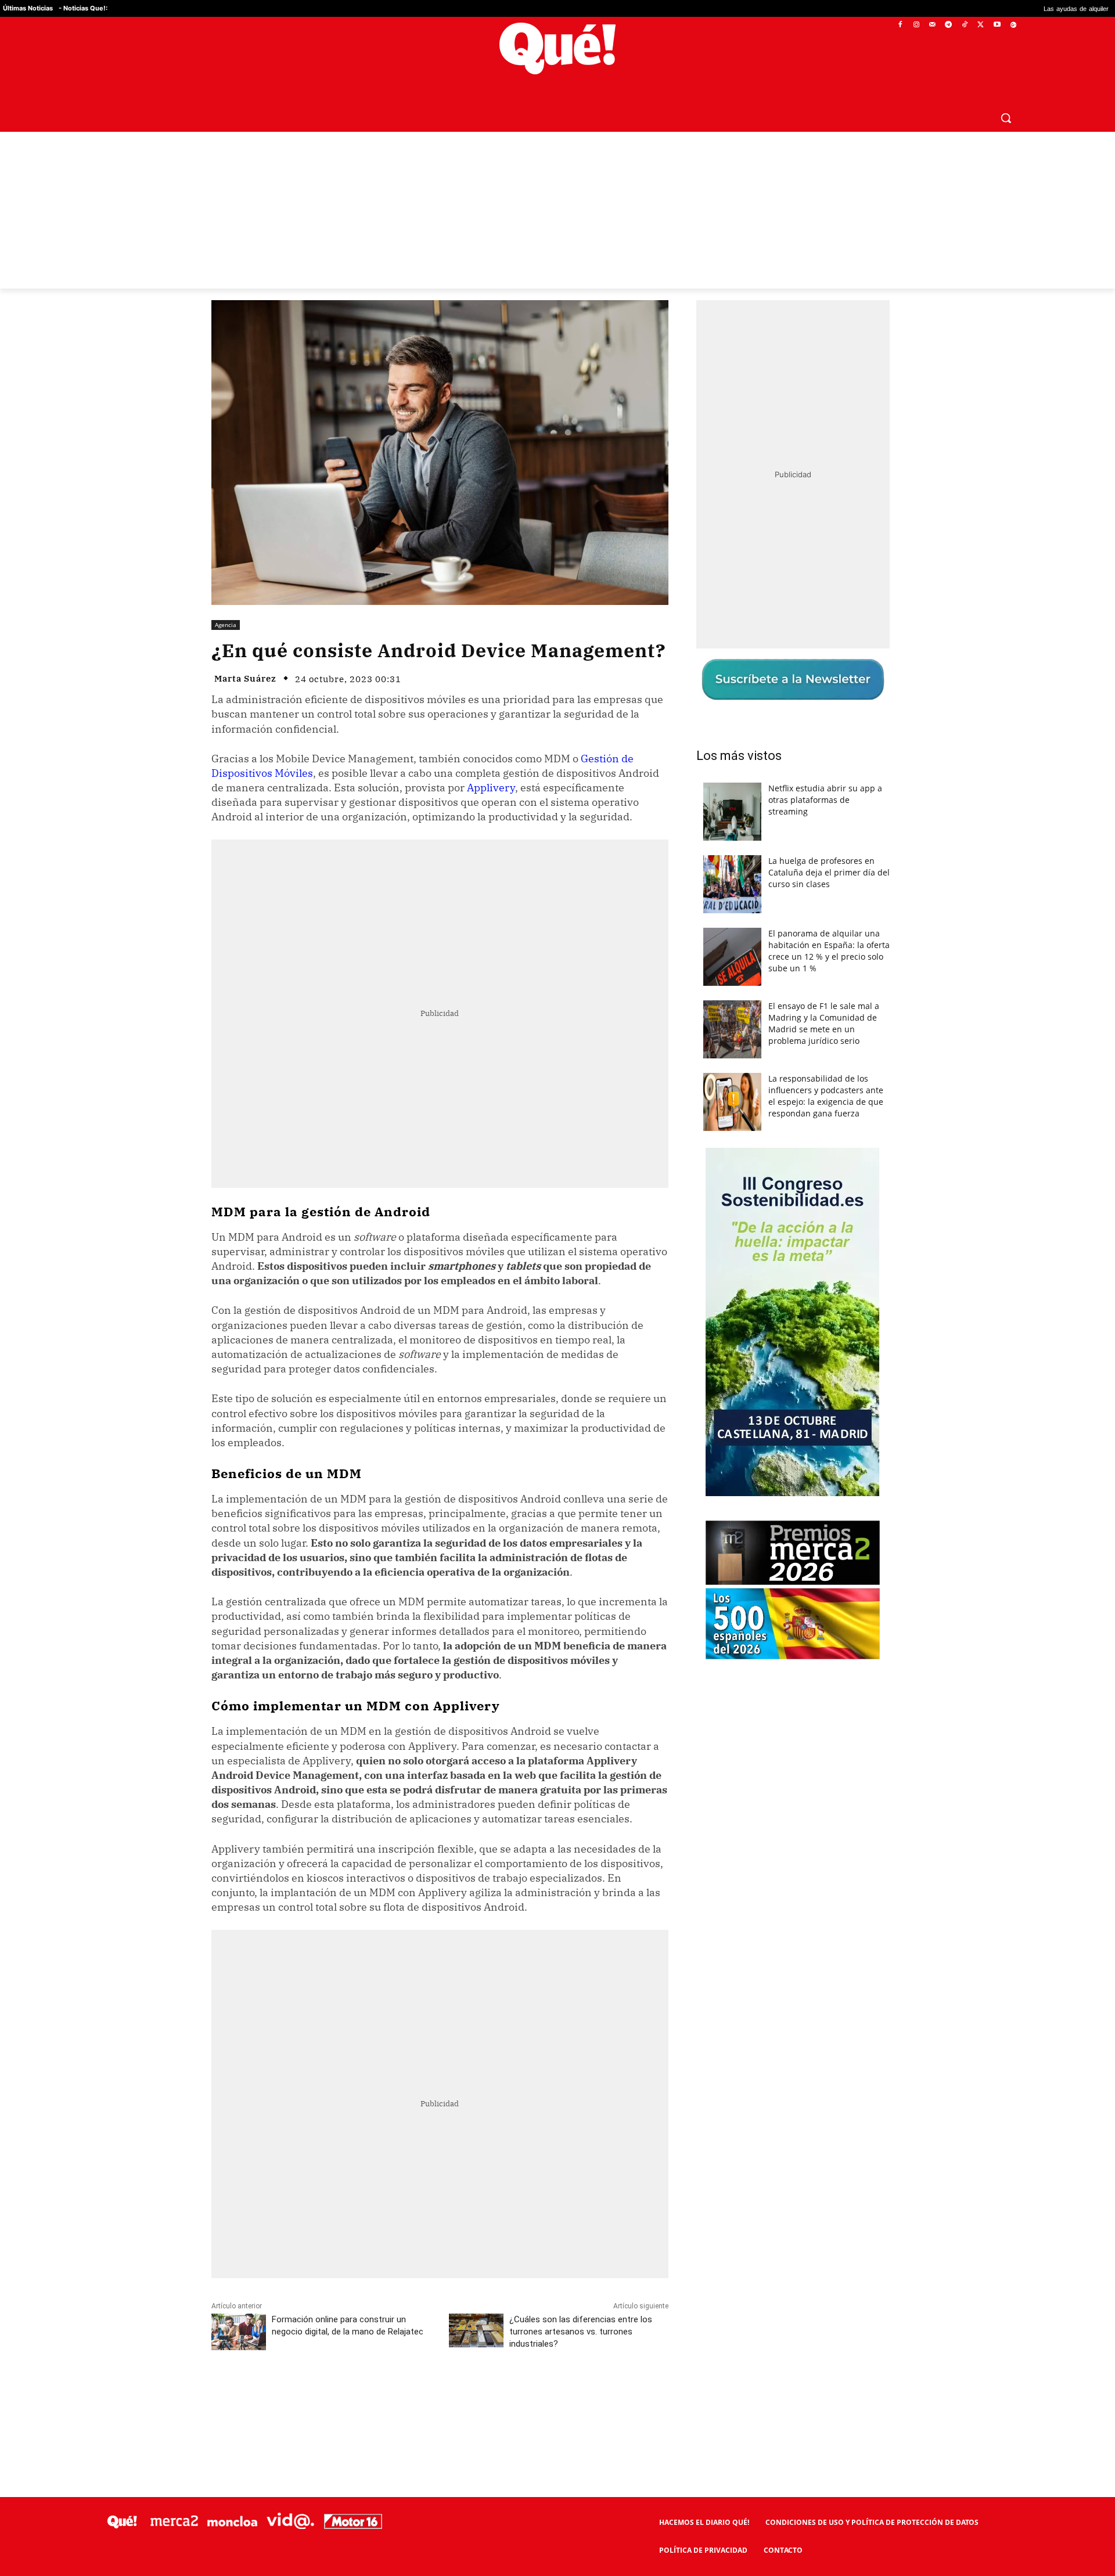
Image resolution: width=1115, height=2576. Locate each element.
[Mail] (932, 25)
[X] (981, 25)
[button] (1006, 118)
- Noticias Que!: (83, 8)
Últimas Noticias (28, 8)
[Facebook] (900, 25)
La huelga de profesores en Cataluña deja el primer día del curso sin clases (829, 872)
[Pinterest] (359, 2395)
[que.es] (558, 48)
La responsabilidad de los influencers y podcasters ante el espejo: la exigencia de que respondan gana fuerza (826, 1096)
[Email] (466, 2395)
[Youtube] (997, 25)
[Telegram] (949, 25)
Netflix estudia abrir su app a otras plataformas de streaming (825, 800)
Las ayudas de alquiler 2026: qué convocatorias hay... (1013, 8)
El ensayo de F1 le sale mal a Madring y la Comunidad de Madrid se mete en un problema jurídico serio (824, 1023)
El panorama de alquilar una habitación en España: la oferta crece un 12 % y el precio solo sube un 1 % (829, 951)
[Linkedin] (440, 2395)
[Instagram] (916, 25)
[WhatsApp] (386, 2395)
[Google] (1013, 25)
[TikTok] (965, 25)
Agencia (226, 625)
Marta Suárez (245, 678)
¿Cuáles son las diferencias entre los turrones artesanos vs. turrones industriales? (581, 2332)
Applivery (491, 788)
